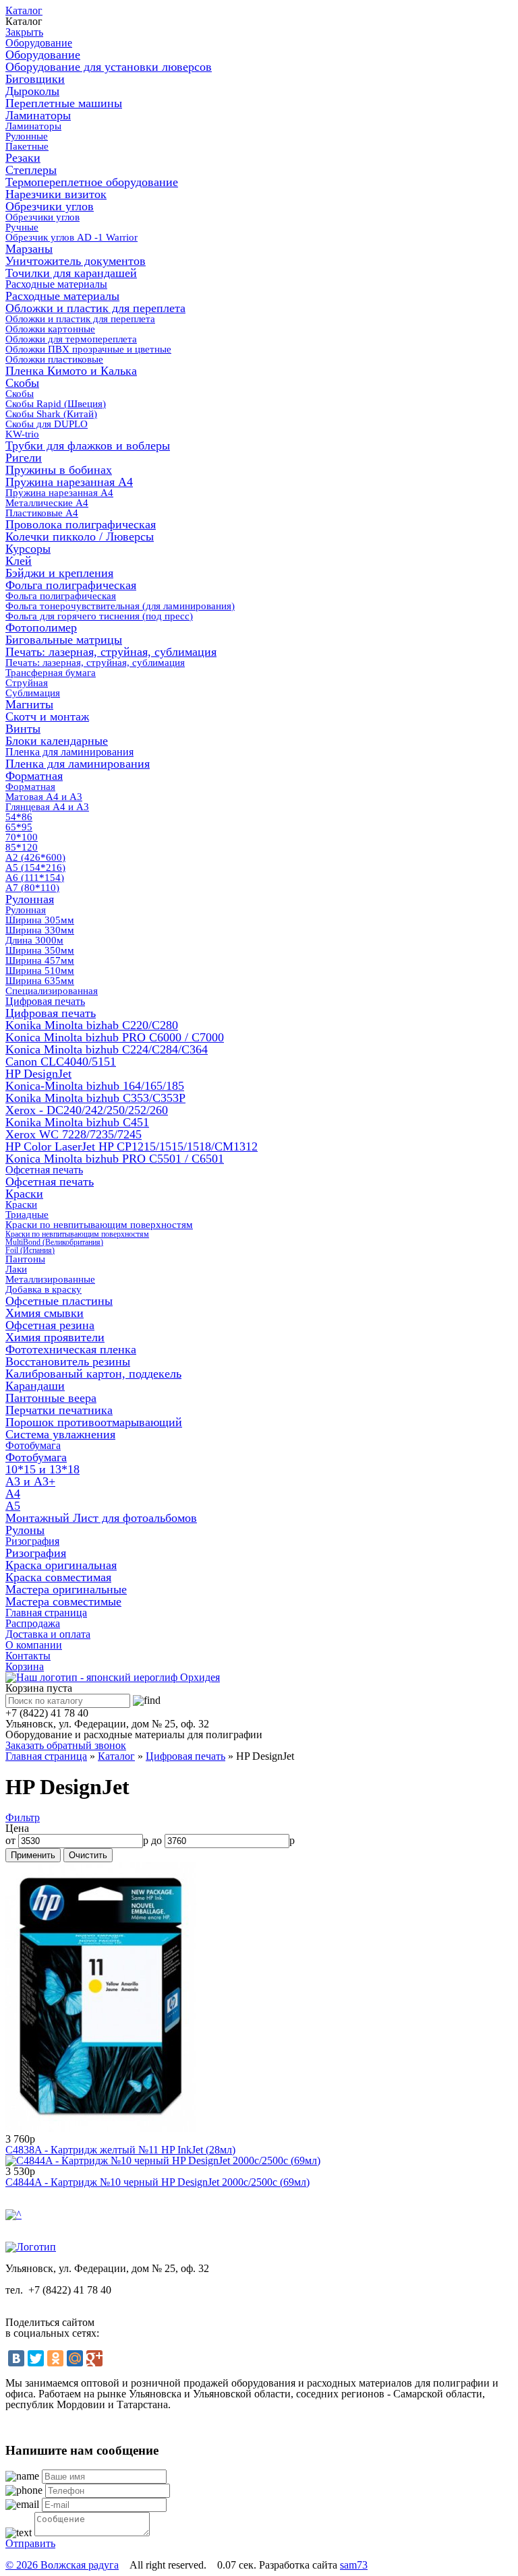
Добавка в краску (44, 1289)
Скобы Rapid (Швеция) (56, 404)
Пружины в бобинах (59, 470)
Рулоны (25, 1530)
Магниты (29, 704)
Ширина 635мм (40, 981)
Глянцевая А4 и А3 (47, 807)
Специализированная (52, 991)
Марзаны (29, 249)
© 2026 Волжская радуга (62, 2565)
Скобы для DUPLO (47, 424)
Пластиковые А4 (42, 513)
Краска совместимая (58, 1577)
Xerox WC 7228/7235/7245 (74, 1134)
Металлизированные (50, 1279)
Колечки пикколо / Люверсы (80, 536)
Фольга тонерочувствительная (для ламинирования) (120, 606)
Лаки (16, 1269)
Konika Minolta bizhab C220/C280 (92, 1025)
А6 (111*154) (35, 878)
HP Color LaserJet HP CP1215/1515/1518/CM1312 (132, 1146)
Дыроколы (32, 91)
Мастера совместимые (63, 1601)
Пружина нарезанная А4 (69, 482)
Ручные (22, 227)
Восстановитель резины (68, 1361)
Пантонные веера (51, 1398)
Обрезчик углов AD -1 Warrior (71, 237)
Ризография (32, 1541)
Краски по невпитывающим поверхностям (99, 1225)
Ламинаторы (38, 115)
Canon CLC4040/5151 (61, 1062)
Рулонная (30, 899)
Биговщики (35, 79)
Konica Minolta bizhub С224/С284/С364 (107, 1049)
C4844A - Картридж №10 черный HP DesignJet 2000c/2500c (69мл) (157, 2182)
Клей (19, 561)
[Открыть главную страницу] (113, 1677)
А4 (13, 1494)
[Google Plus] (94, 2358)
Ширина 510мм (40, 971)
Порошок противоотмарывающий (94, 1422)
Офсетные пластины (59, 1301)
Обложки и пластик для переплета (95, 308)
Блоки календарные (57, 741)
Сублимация (33, 693)
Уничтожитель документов (76, 261)
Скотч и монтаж (47, 716)
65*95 (19, 827)
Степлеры (31, 170)
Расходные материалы (56, 284)
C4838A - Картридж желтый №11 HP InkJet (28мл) (120, 2150)
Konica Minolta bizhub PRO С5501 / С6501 (115, 1159)
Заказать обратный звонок (66, 1745)
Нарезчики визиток (56, 194)
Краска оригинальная (61, 1565)
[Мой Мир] (75, 2358)
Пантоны (25, 1259)
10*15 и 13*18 (42, 1469)
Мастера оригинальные (66, 1589)
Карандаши (35, 1386)
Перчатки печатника (59, 1410)
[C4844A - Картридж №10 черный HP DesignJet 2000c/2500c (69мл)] (163, 2160)
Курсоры (28, 549)
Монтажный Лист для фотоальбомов (101, 1518)
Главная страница (46, 1613)
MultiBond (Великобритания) (54, 1242)
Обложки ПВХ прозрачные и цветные (88, 349)
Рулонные (27, 136)
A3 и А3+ (30, 1481)
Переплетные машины (64, 103)
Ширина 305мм (40, 920)
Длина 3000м (34, 940)
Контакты (28, 1656)
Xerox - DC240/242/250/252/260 (87, 1110)
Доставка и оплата (48, 1634)
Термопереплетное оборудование (92, 182)
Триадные (27, 1215)
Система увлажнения (60, 1434)
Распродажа (33, 1623)
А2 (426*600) (35, 857)
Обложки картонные (50, 329)
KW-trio (22, 434)
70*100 (22, 837)
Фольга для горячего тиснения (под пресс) (99, 616)
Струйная (27, 683)
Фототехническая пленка (71, 1349)
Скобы (22, 383)
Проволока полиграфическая (81, 524)
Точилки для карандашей (71, 273)
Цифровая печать (45, 1001)
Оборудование (39, 43)
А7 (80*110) (32, 888)
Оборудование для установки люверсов (109, 67)
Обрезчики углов (50, 206)
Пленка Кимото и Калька (71, 371)
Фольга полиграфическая (71, 585)
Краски (24, 1194)
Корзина (25, 1666)
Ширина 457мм (40, 960)
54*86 (19, 817)
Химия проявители (55, 1337)
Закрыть (24, 32)
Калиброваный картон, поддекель (93, 1374)
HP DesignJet (38, 1074)
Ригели (24, 458)
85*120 (22, 847)
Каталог (24, 10)
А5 (13, 1506)
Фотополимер (41, 627)
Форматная (34, 776)
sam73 (354, 2565)
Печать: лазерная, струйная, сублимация (111, 652)
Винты (23, 729)
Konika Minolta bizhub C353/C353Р (95, 1098)
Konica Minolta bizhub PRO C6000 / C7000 (115, 1037)
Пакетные (27, 146)
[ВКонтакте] (16, 2358)
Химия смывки (45, 1313)
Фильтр (23, 1817)
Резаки (23, 158)
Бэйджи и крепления (59, 573)
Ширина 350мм (40, 950)
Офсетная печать (44, 1170)
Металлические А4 (47, 503)
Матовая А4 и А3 (44, 797)
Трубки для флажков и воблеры (88, 446)
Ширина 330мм (40, 930)
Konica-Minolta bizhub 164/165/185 (95, 1086)
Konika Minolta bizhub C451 (77, 1122)
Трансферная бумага (51, 673)
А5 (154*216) (35, 867)
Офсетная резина (50, 1325)
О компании (34, 1645)
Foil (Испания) (30, 1250)
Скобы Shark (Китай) (51, 414)
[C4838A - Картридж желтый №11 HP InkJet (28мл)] (101, 2128)
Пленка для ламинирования (69, 752)
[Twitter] (36, 2358)
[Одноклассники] (55, 2358)
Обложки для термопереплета (71, 339)
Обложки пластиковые (54, 359)
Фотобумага (33, 1445)
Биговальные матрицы (64, 640)
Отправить (30, 2543)
